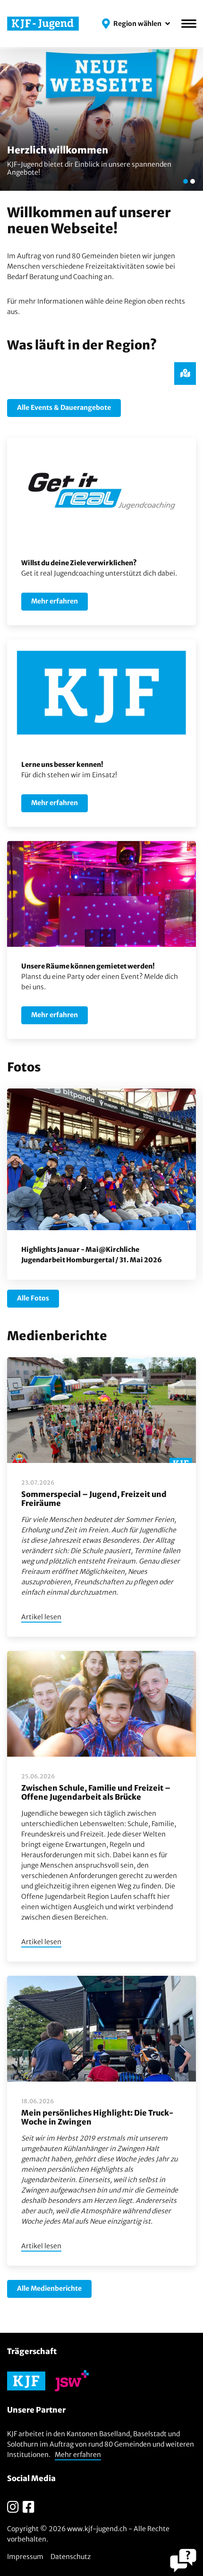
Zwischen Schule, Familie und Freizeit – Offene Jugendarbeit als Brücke (96, 1792)
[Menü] (189, 24)
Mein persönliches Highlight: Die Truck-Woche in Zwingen (97, 2117)
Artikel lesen (41, 1617)
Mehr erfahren (78, 2455)
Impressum (25, 2557)
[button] (136, 24)
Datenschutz (71, 2557)
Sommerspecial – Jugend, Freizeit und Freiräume (94, 1499)
